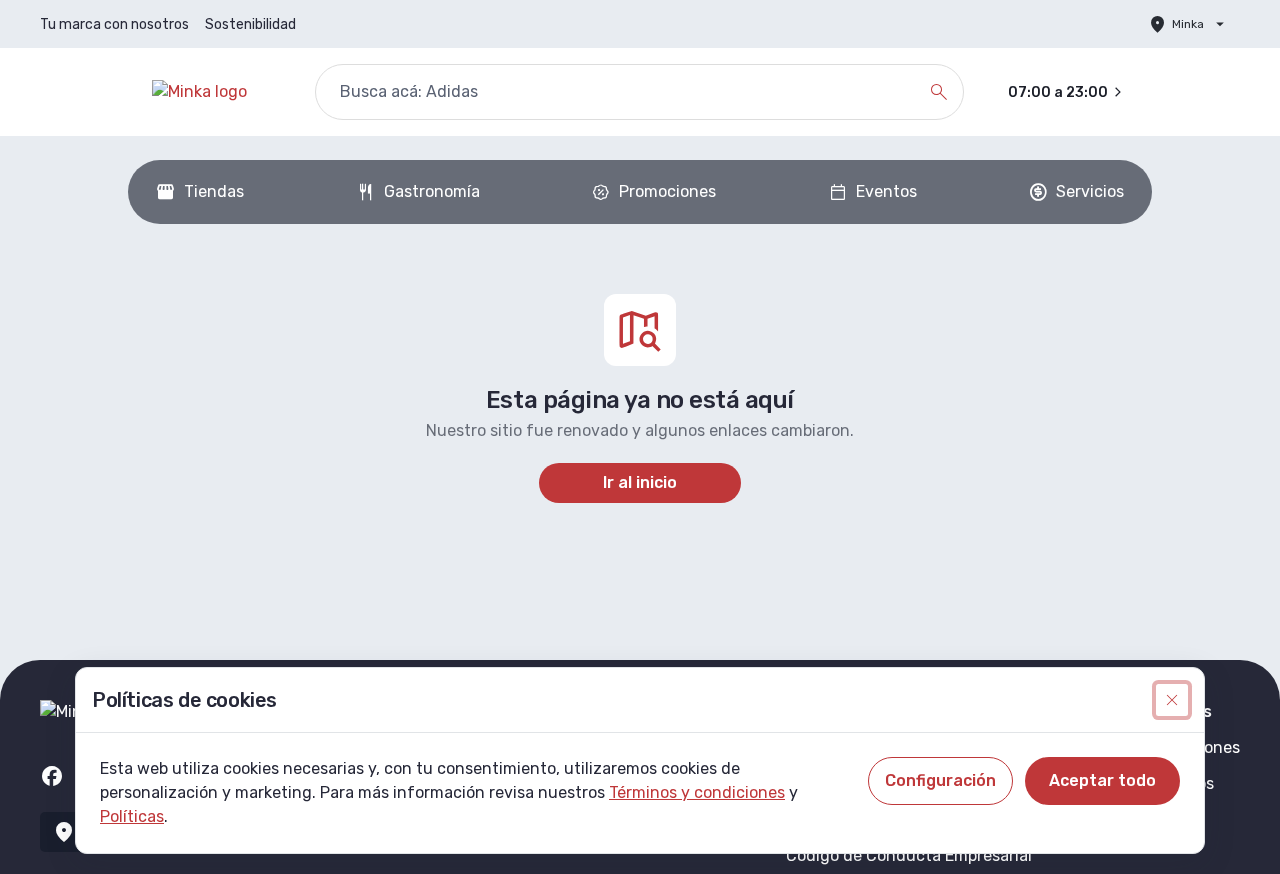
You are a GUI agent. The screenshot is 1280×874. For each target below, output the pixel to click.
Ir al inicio (640, 482)
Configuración (940, 780)
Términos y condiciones (697, 792)
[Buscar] (939, 92)
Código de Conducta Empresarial (909, 855)
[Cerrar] (1172, 700)
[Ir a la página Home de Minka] (217, 92)
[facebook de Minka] (52, 776)
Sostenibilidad (250, 24)
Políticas (132, 816)
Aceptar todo (1102, 780)
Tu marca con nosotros (114, 24)
